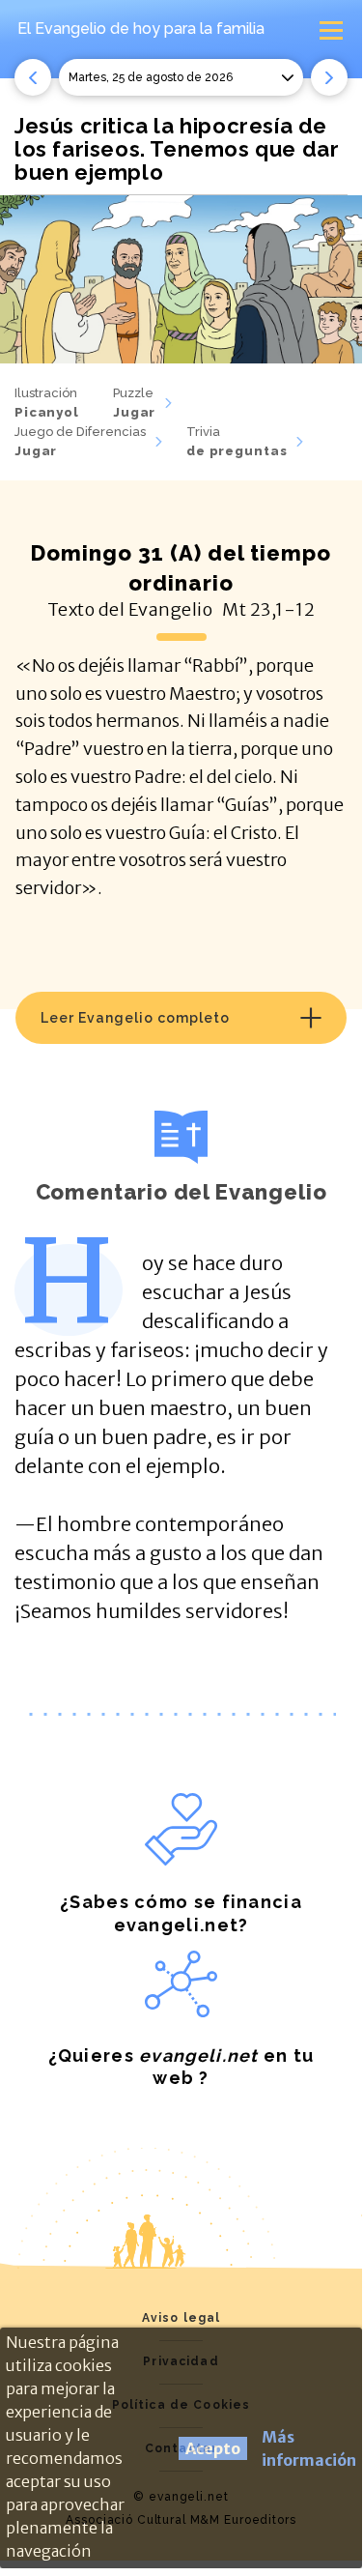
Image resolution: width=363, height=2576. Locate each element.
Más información (309, 2448)
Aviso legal (181, 2318)
